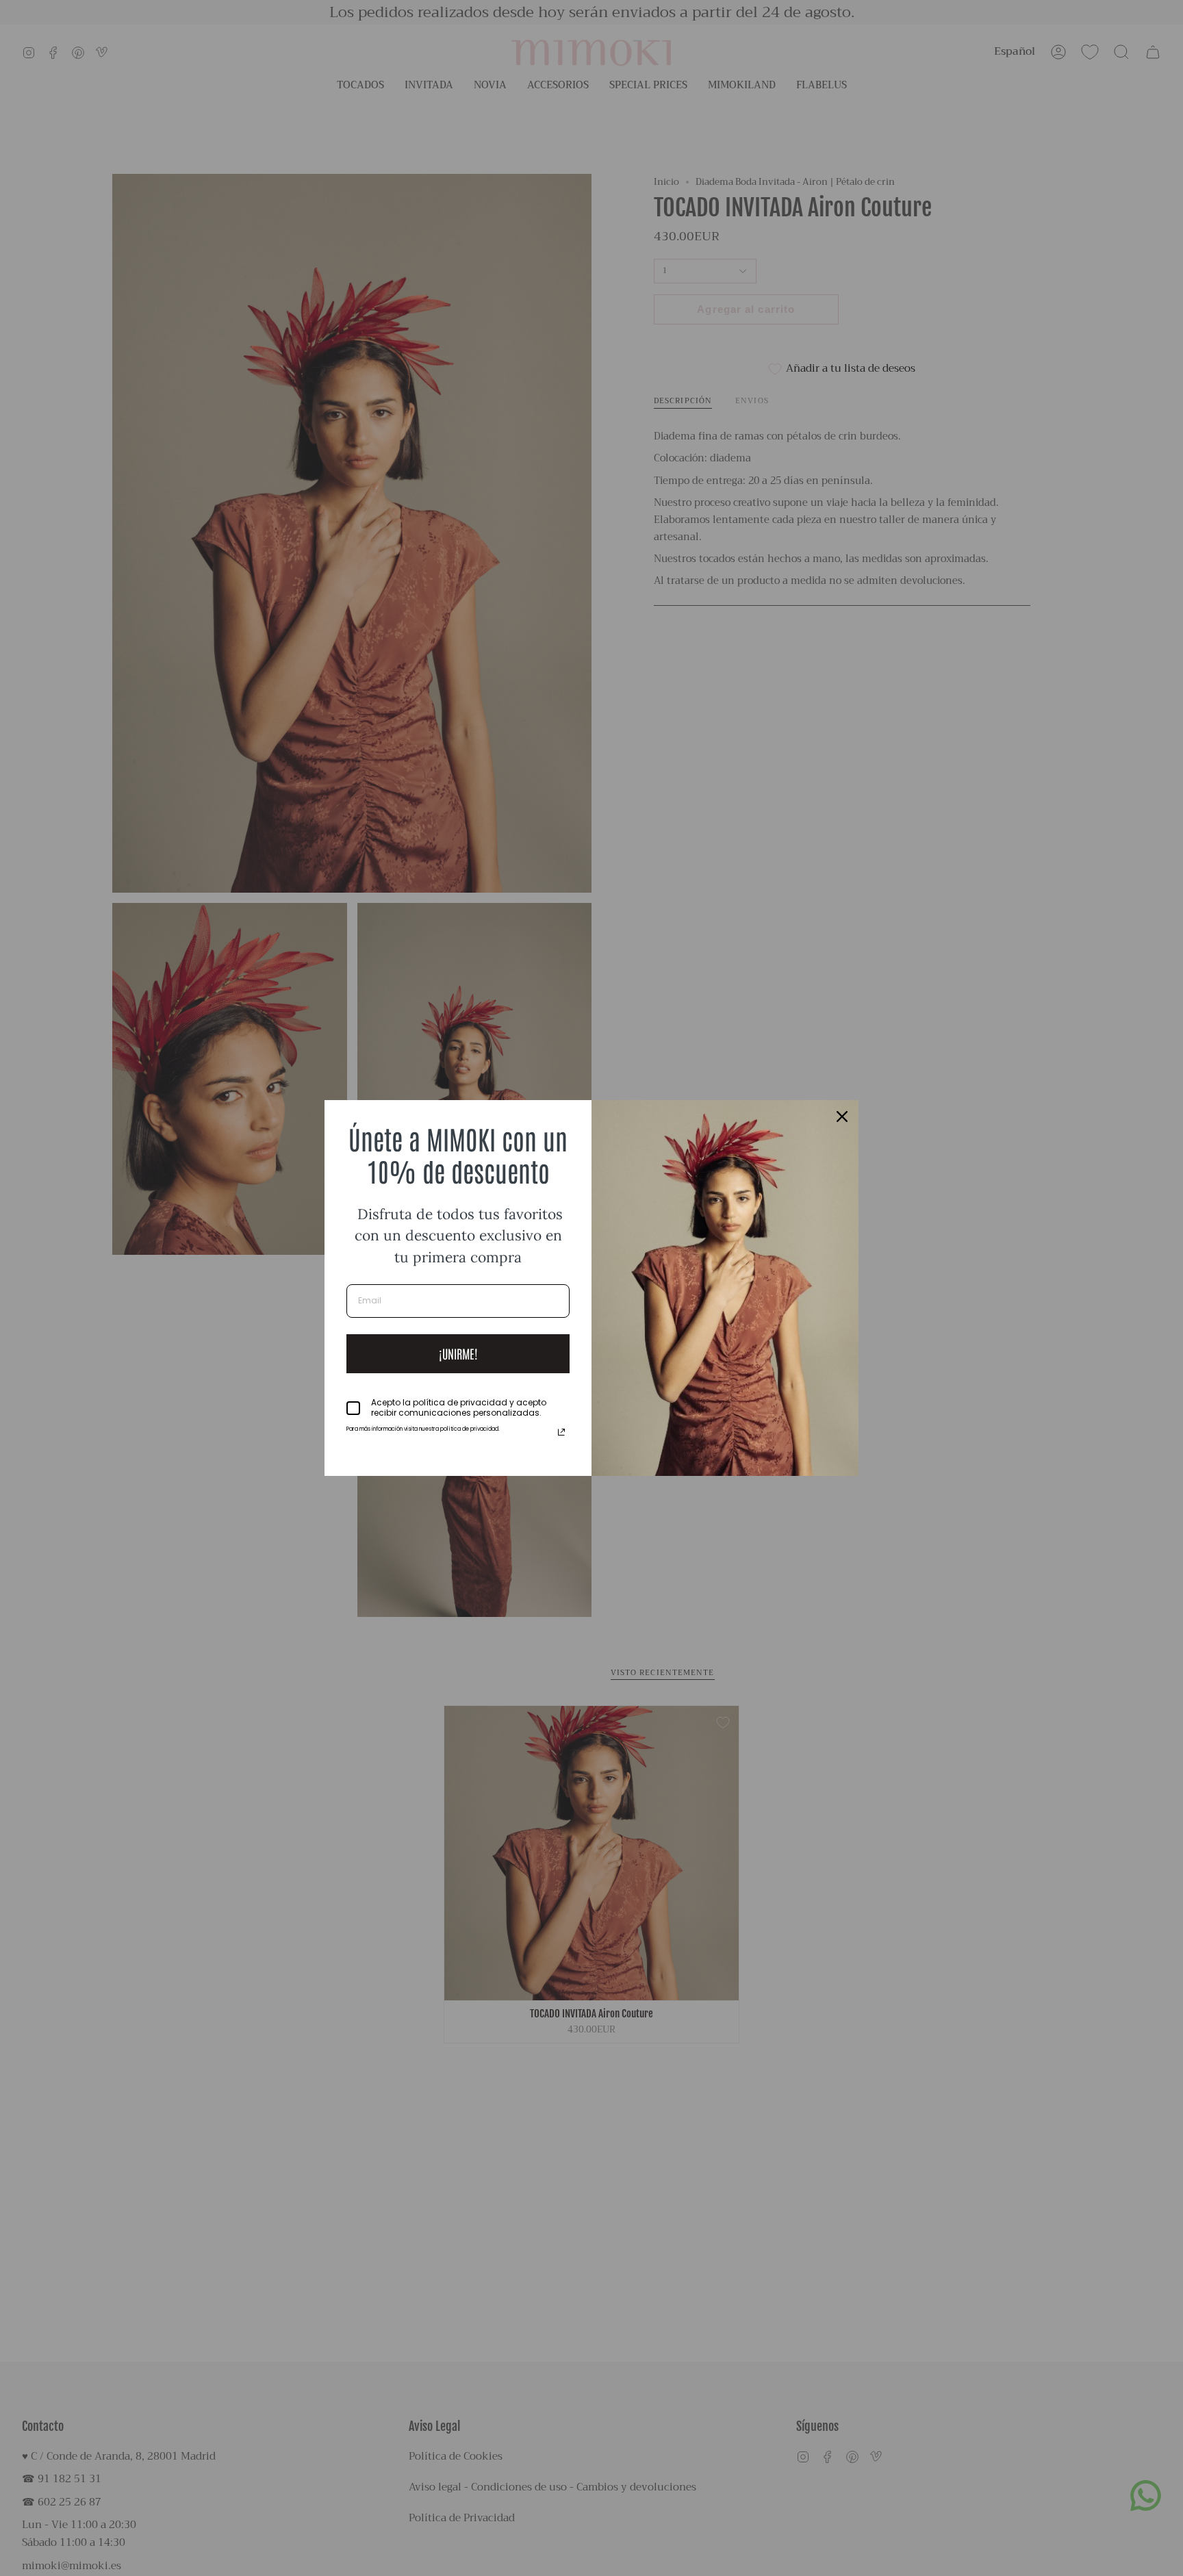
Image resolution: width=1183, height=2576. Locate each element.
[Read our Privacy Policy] (561, 1432)
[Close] (842, 1117)
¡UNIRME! (458, 1353)
